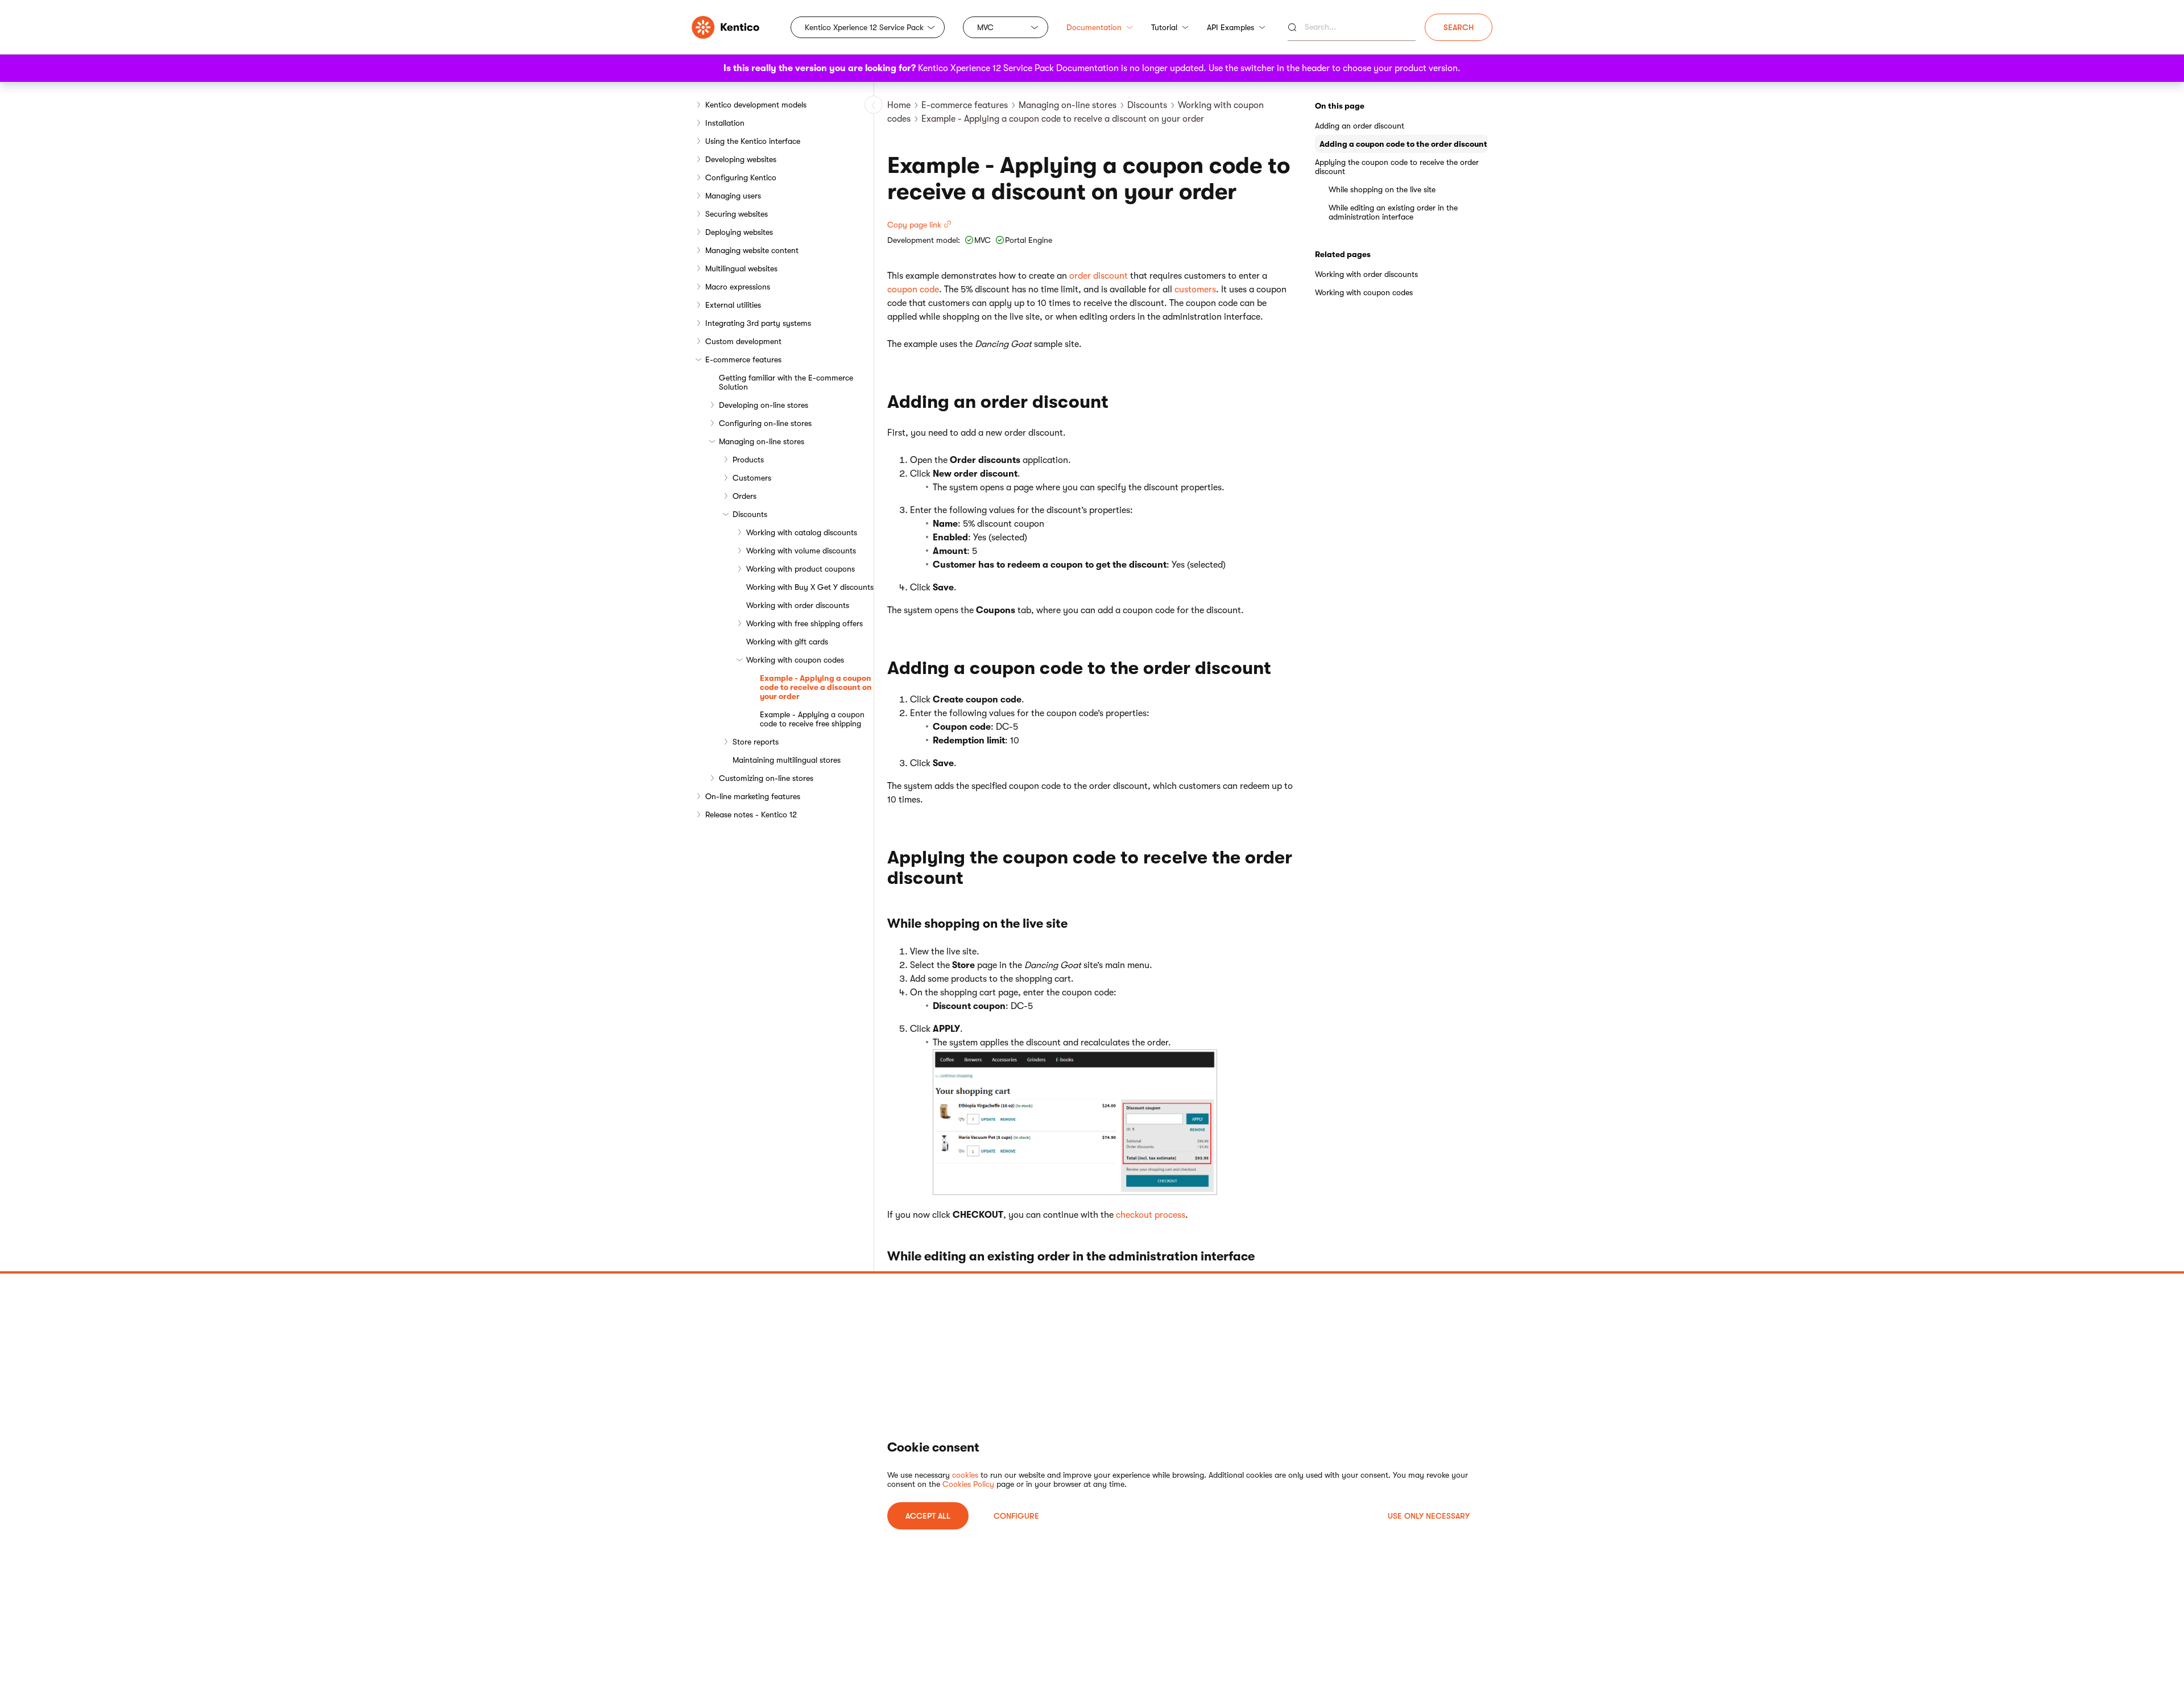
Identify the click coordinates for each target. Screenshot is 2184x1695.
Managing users (733, 196)
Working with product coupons (801, 569)
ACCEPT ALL (928, 1516)
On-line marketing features (753, 796)
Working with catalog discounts (802, 532)
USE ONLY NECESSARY (1429, 1516)
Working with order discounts (798, 605)
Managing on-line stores (762, 441)
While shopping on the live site (1382, 189)
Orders (744, 496)
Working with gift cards (787, 642)
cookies (965, 1475)
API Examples (1230, 27)
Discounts (750, 514)
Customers (752, 478)
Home (899, 105)
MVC (985, 27)
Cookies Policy (968, 1484)
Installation (725, 123)
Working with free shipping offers (804, 623)
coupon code (913, 290)
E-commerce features (743, 359)
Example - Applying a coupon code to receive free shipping (812, 719)
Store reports (756, 742)
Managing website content (752, 250)
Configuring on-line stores (765, 423)
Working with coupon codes (795, 660)
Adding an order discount (1360, 126)
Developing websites (741, 159)
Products (748, 460)
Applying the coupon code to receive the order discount (1397, 167)
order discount (1099, 276)
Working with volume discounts (801, 551)
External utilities (733, 305)
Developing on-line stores (764, 405)
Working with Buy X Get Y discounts (810, 587)
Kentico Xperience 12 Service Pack (864, 27)
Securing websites (737, 214)
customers (1195, 290)
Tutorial (1164, 27)
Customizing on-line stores (766, 778)
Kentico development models (756, 105)
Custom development (743, 341)
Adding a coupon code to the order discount (1403, 144)
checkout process (1151, 1215)
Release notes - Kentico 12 (751, 815)
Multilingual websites (741, 268)
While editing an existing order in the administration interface (1393, 212)
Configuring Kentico (741, 177)
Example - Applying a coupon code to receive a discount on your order (816, 687)
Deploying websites (739, 232)
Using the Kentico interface (753, 141)
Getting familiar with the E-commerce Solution (786, 382)
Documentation (1094, 27)
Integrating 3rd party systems (758, 323)
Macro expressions (738, 287)
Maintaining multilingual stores (787, 760)
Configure (1016, 1516)
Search (1459, 27)
